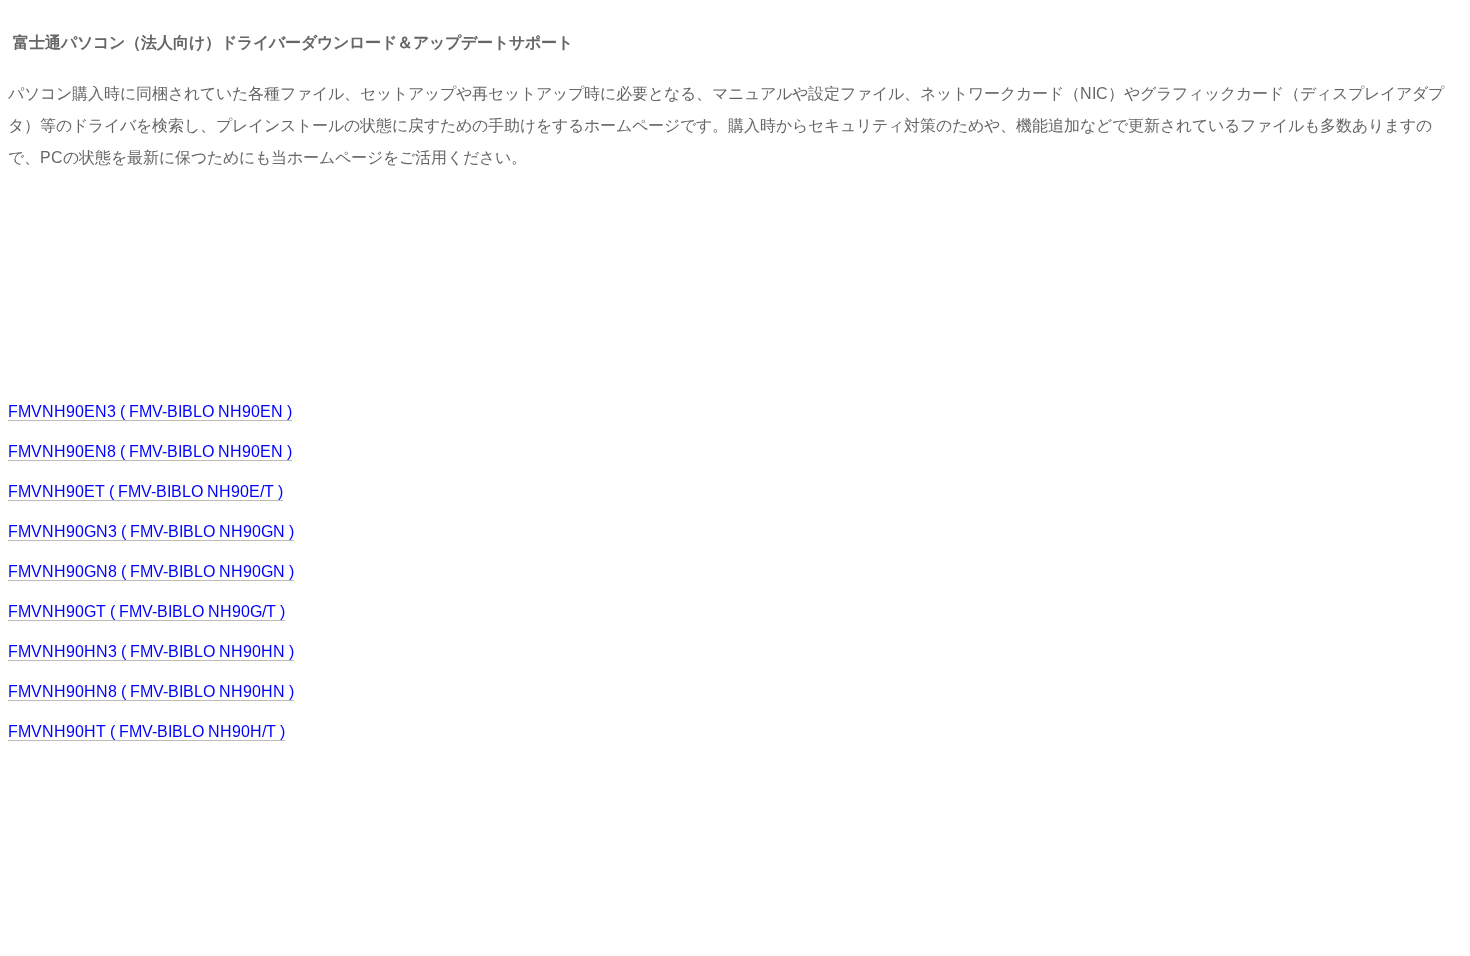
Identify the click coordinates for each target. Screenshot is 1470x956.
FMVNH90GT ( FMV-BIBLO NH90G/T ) (146, 611)
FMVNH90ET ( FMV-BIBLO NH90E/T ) (145, 491)
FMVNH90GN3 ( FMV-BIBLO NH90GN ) (151, 531)
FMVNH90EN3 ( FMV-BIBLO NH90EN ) (150, 411)
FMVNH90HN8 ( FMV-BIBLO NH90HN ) (151, 691)
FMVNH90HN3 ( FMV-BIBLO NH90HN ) (151, 651)
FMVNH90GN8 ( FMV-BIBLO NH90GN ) (151, 571)
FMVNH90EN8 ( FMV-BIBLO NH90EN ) (150, 451)
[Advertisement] (372, 283)
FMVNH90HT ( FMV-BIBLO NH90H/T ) (146, 731)
